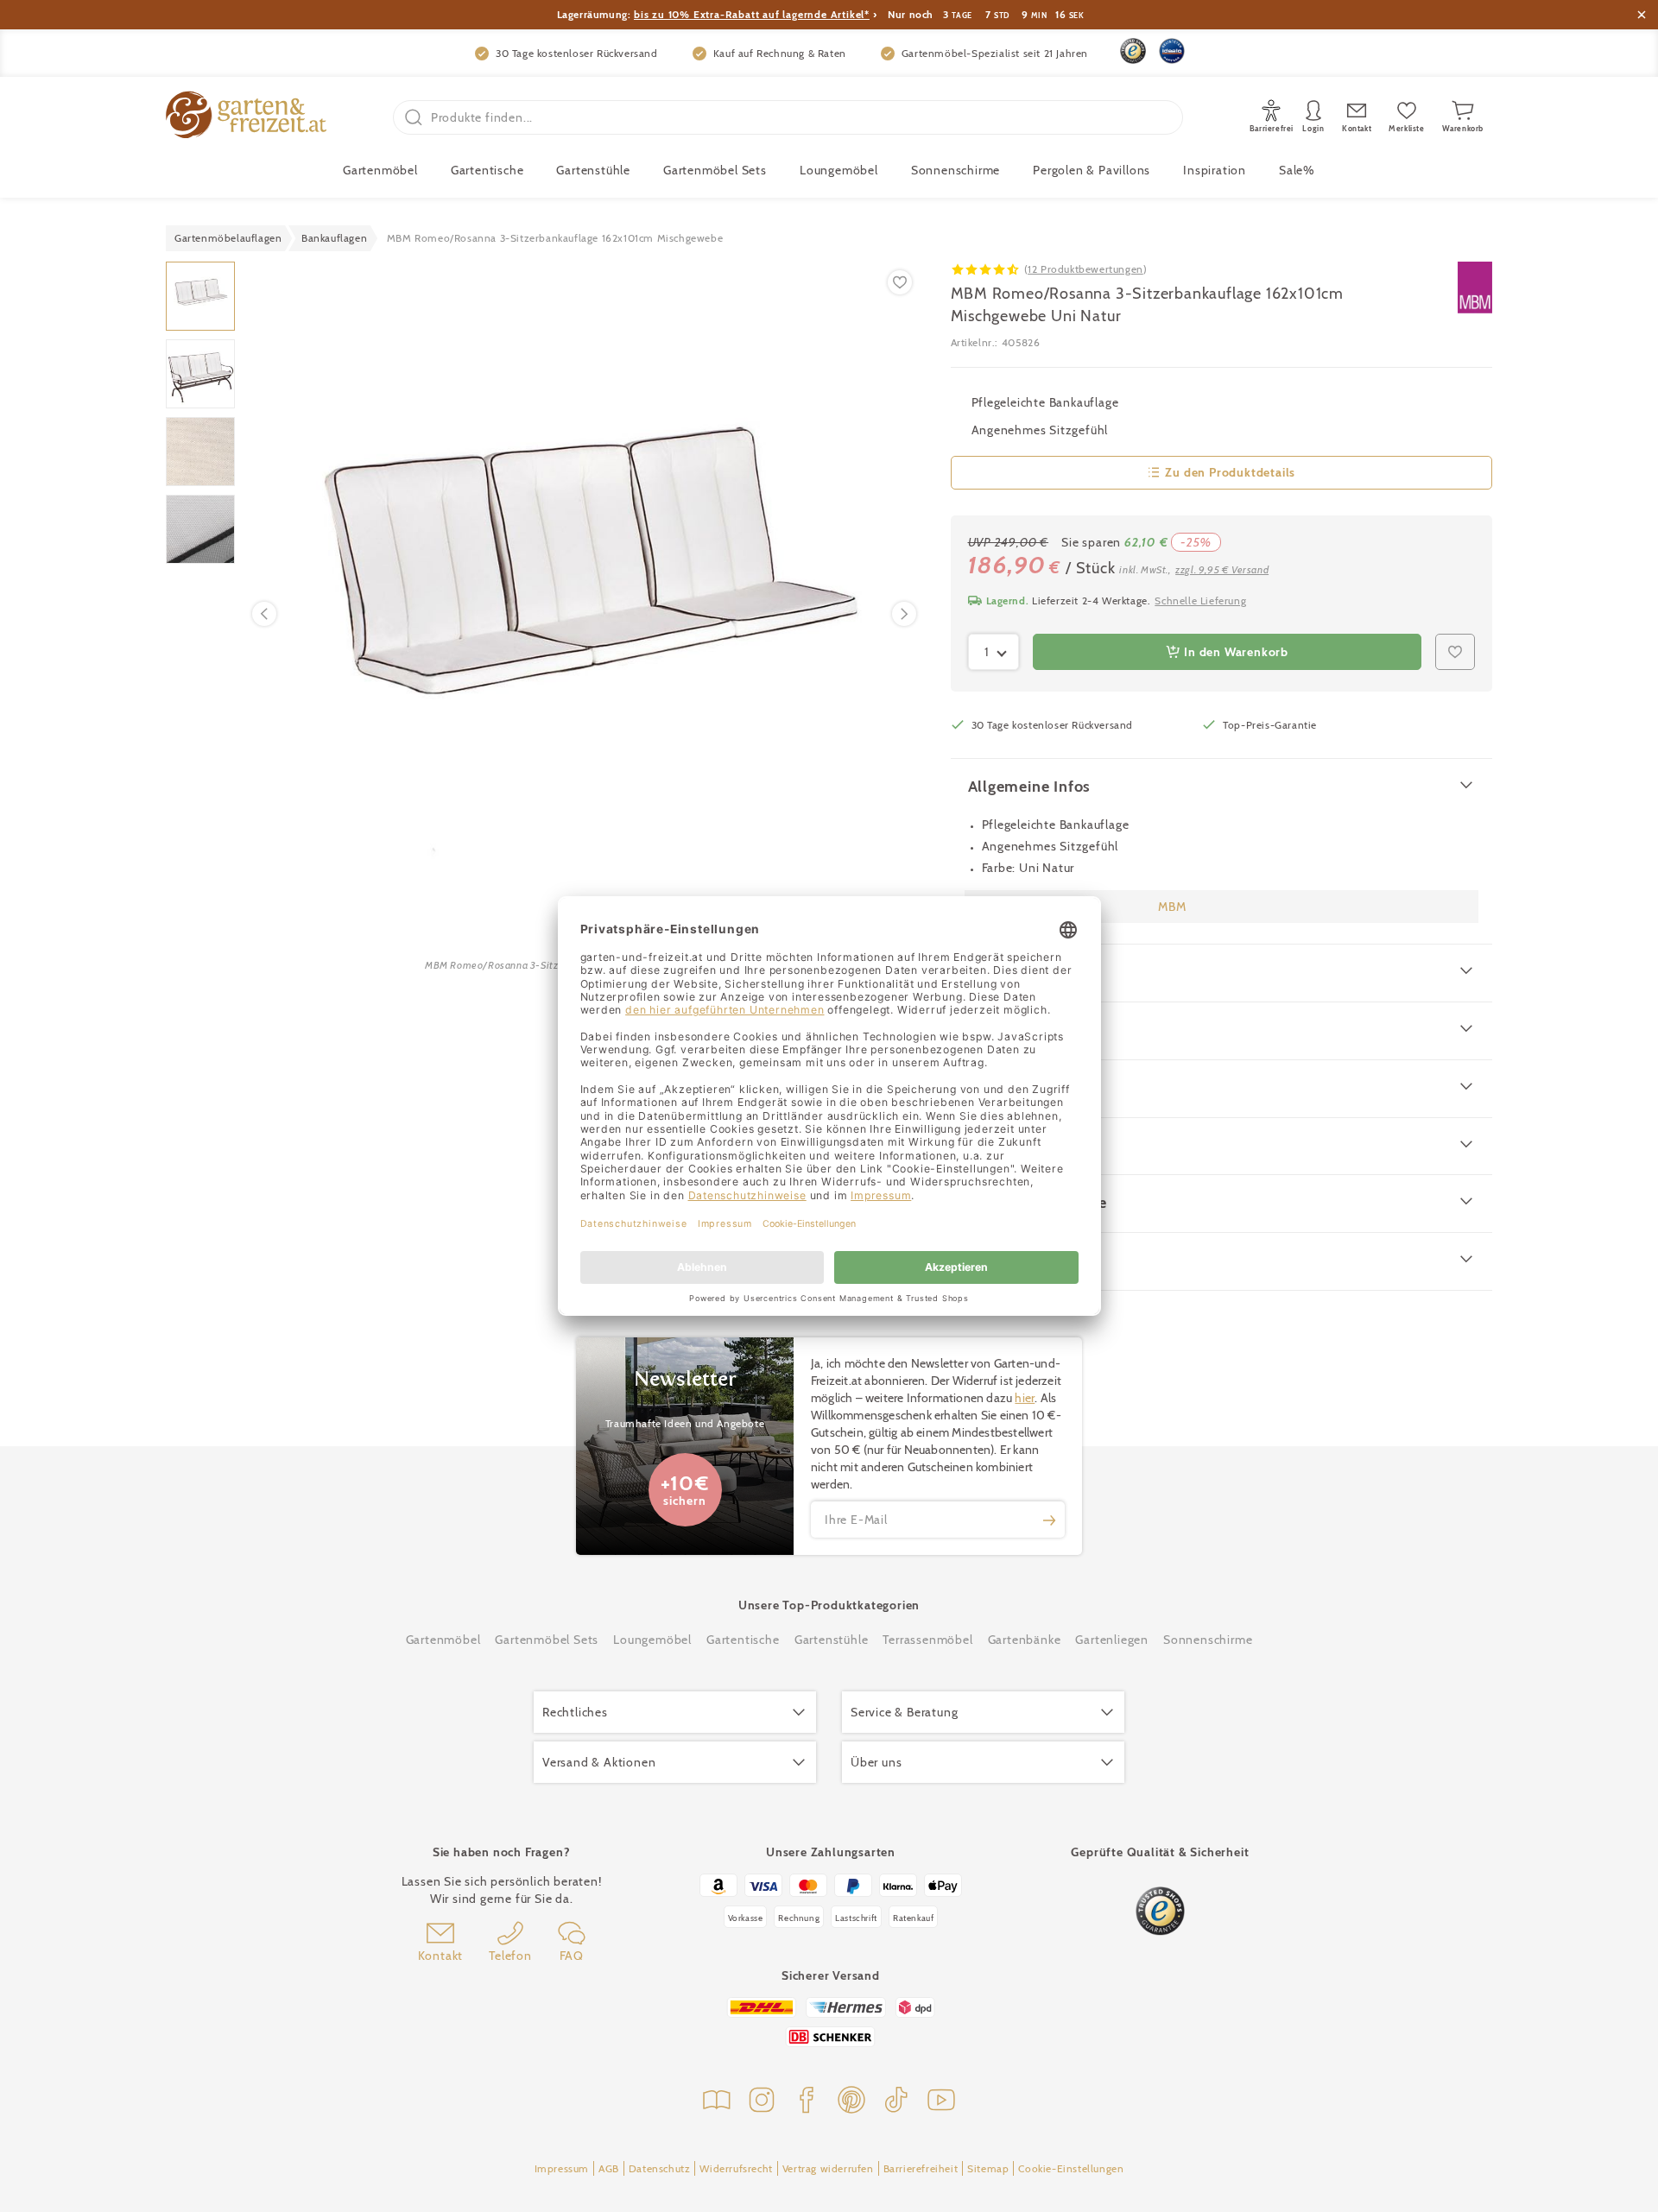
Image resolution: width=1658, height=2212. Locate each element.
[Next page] (904, 614)
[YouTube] (941, 2102)
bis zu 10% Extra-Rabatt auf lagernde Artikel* (752, 14)
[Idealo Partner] (1172, 51)
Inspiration (1215, 170)
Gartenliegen (1112, 1640)
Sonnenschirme (956, 170)
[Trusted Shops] (1133, 51)
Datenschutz (660, 2168)
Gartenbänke (1025, 1640)
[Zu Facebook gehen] (807, 2102)
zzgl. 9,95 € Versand (1222, 569)
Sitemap (988, 2168)
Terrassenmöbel (927, 1640)
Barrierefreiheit (921, 2168)
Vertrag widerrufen (828, 2168)
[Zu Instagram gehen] (762, 2102)
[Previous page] (264, 614)
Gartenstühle (593, 170)
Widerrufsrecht (736, 2168)
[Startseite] (246, 117)
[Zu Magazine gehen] (717, 2102)
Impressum (562, 2168)
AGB (609, 2168)
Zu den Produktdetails (1230, 472)
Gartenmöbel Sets (715, 170)
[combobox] (994, 652)
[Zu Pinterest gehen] (851, 2102)
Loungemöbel (839, 170)
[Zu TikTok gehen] (896, 2102)
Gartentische (487, 170)
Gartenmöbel (443, 1640)
